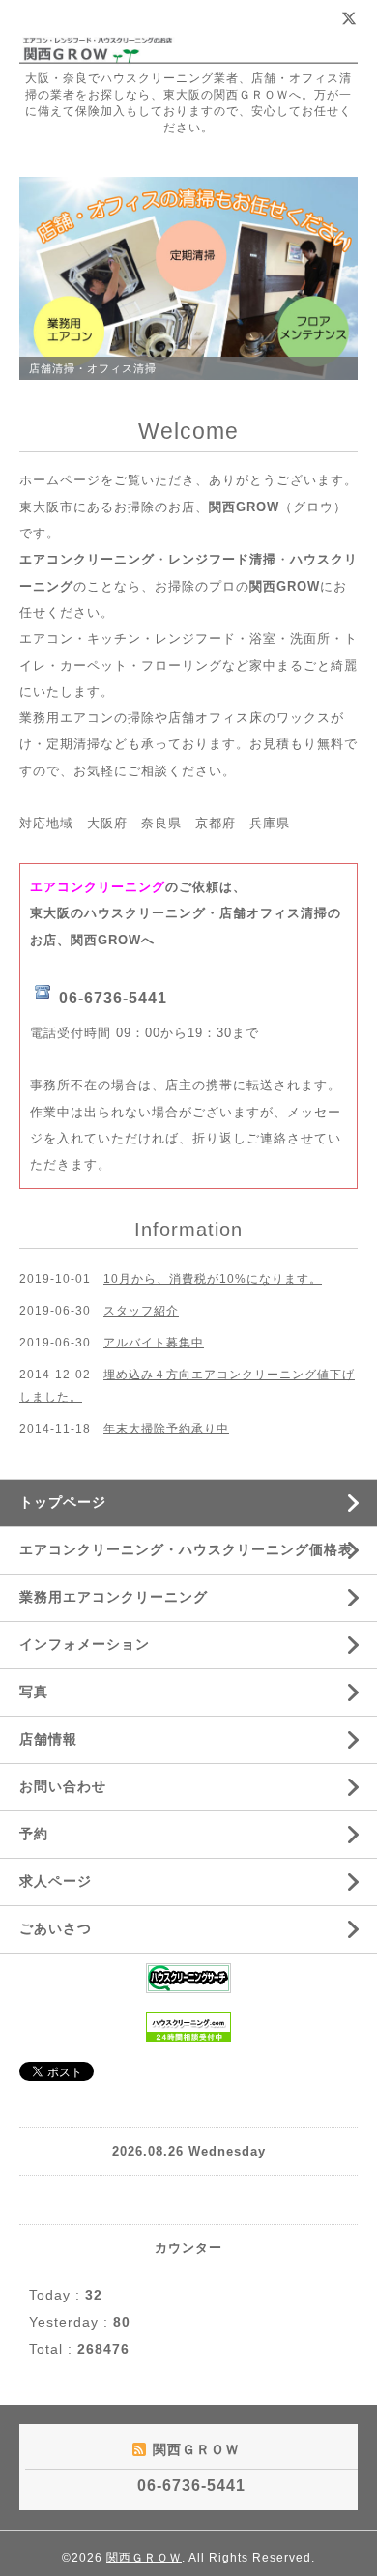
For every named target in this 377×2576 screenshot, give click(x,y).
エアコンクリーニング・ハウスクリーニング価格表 (186, 1549)
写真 (34, 1692)
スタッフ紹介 (141, 1311)
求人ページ (56, 1881)
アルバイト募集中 (154, 1343)
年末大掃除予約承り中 (166, 1429)
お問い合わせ (63, 1786)
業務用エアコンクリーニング (114, 1597)
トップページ (63, 1502)
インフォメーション (85, 1644)
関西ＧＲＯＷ (144, 2558)
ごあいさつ (56, 1928)
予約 (34, 1834)
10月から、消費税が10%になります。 (213, 1279)
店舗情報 (48, 1739)
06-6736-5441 (113, 998)
